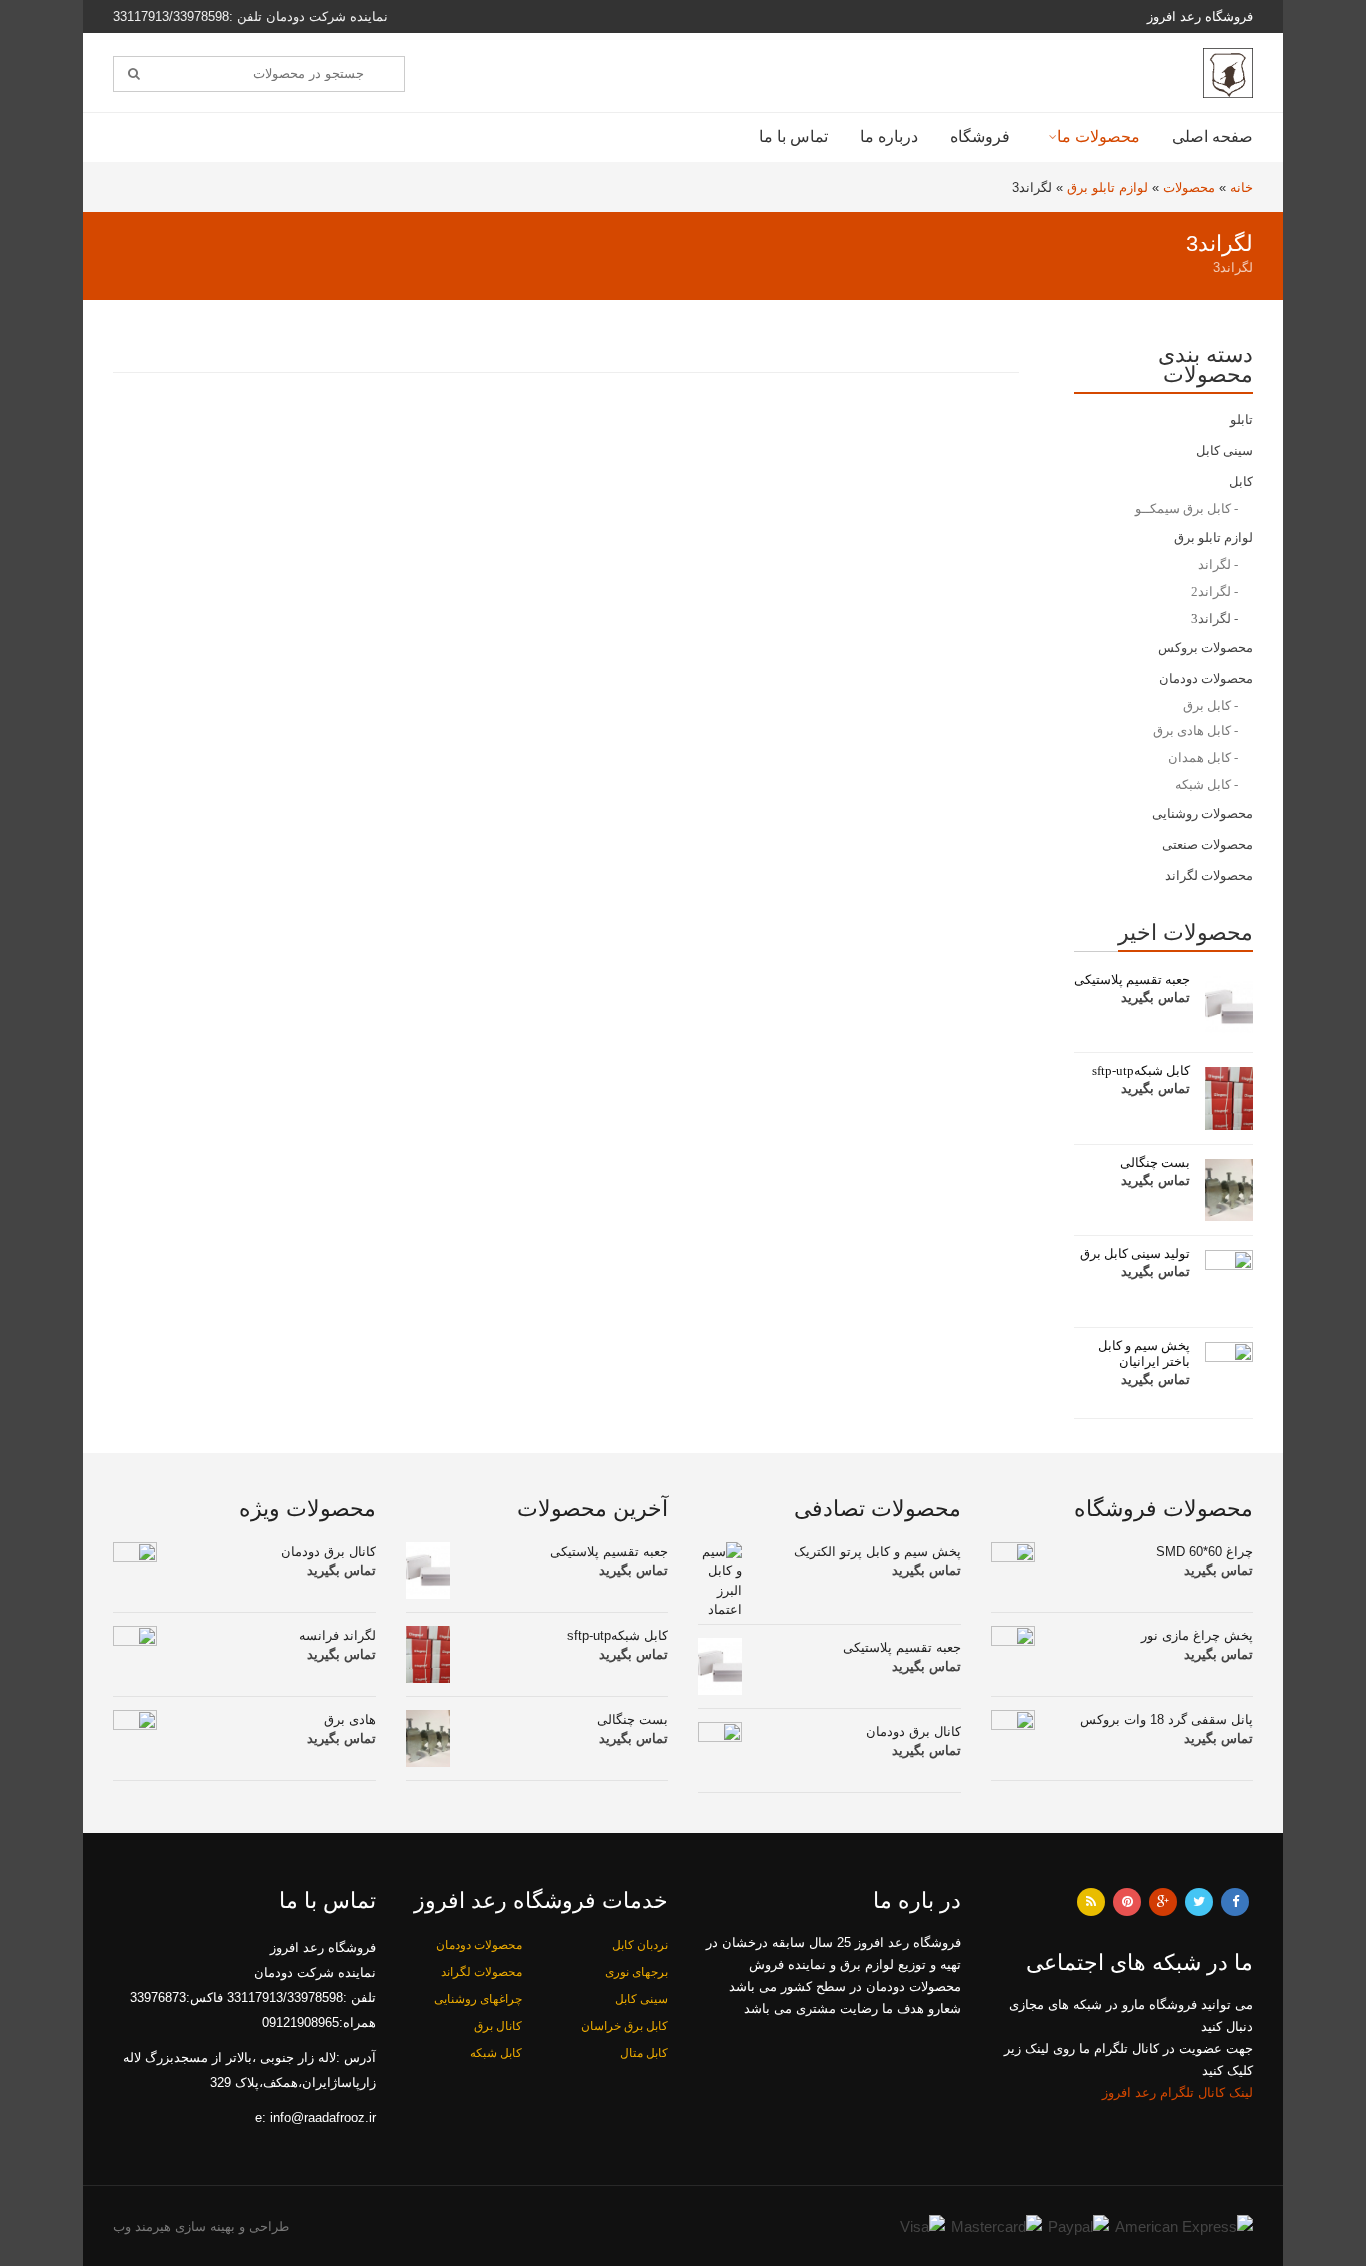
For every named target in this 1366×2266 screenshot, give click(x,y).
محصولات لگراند (1209, 875)
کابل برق (1207, 705)
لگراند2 (1211, 591)
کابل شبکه (1203, 784)
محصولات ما (1098, 136)
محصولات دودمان (1206, 678)
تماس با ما (793, 136)
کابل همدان (1199, 757)
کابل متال (644, 2053)
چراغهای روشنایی (478, 1999)
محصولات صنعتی (1207, 844)
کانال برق (498, 2026)
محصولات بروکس (1205, 647)
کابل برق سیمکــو (1183, 508)
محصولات (1189, 187)
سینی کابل (1224, 450)
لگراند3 (1211, 618)
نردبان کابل (640, 1945)
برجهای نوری (636, 1972)
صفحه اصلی (1212, 136)
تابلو (1241, 419)
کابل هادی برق (1192, 730)
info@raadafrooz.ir (323, 2117)
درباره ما (889, 136)
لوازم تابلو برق (1107, 187)
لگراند (1214, 564)
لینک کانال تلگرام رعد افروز (1177, 2092)
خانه (1241, 187)
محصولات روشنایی (1202, 813)
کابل (1241, 481)
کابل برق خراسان (624, 2026)
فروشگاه (980, 136)
